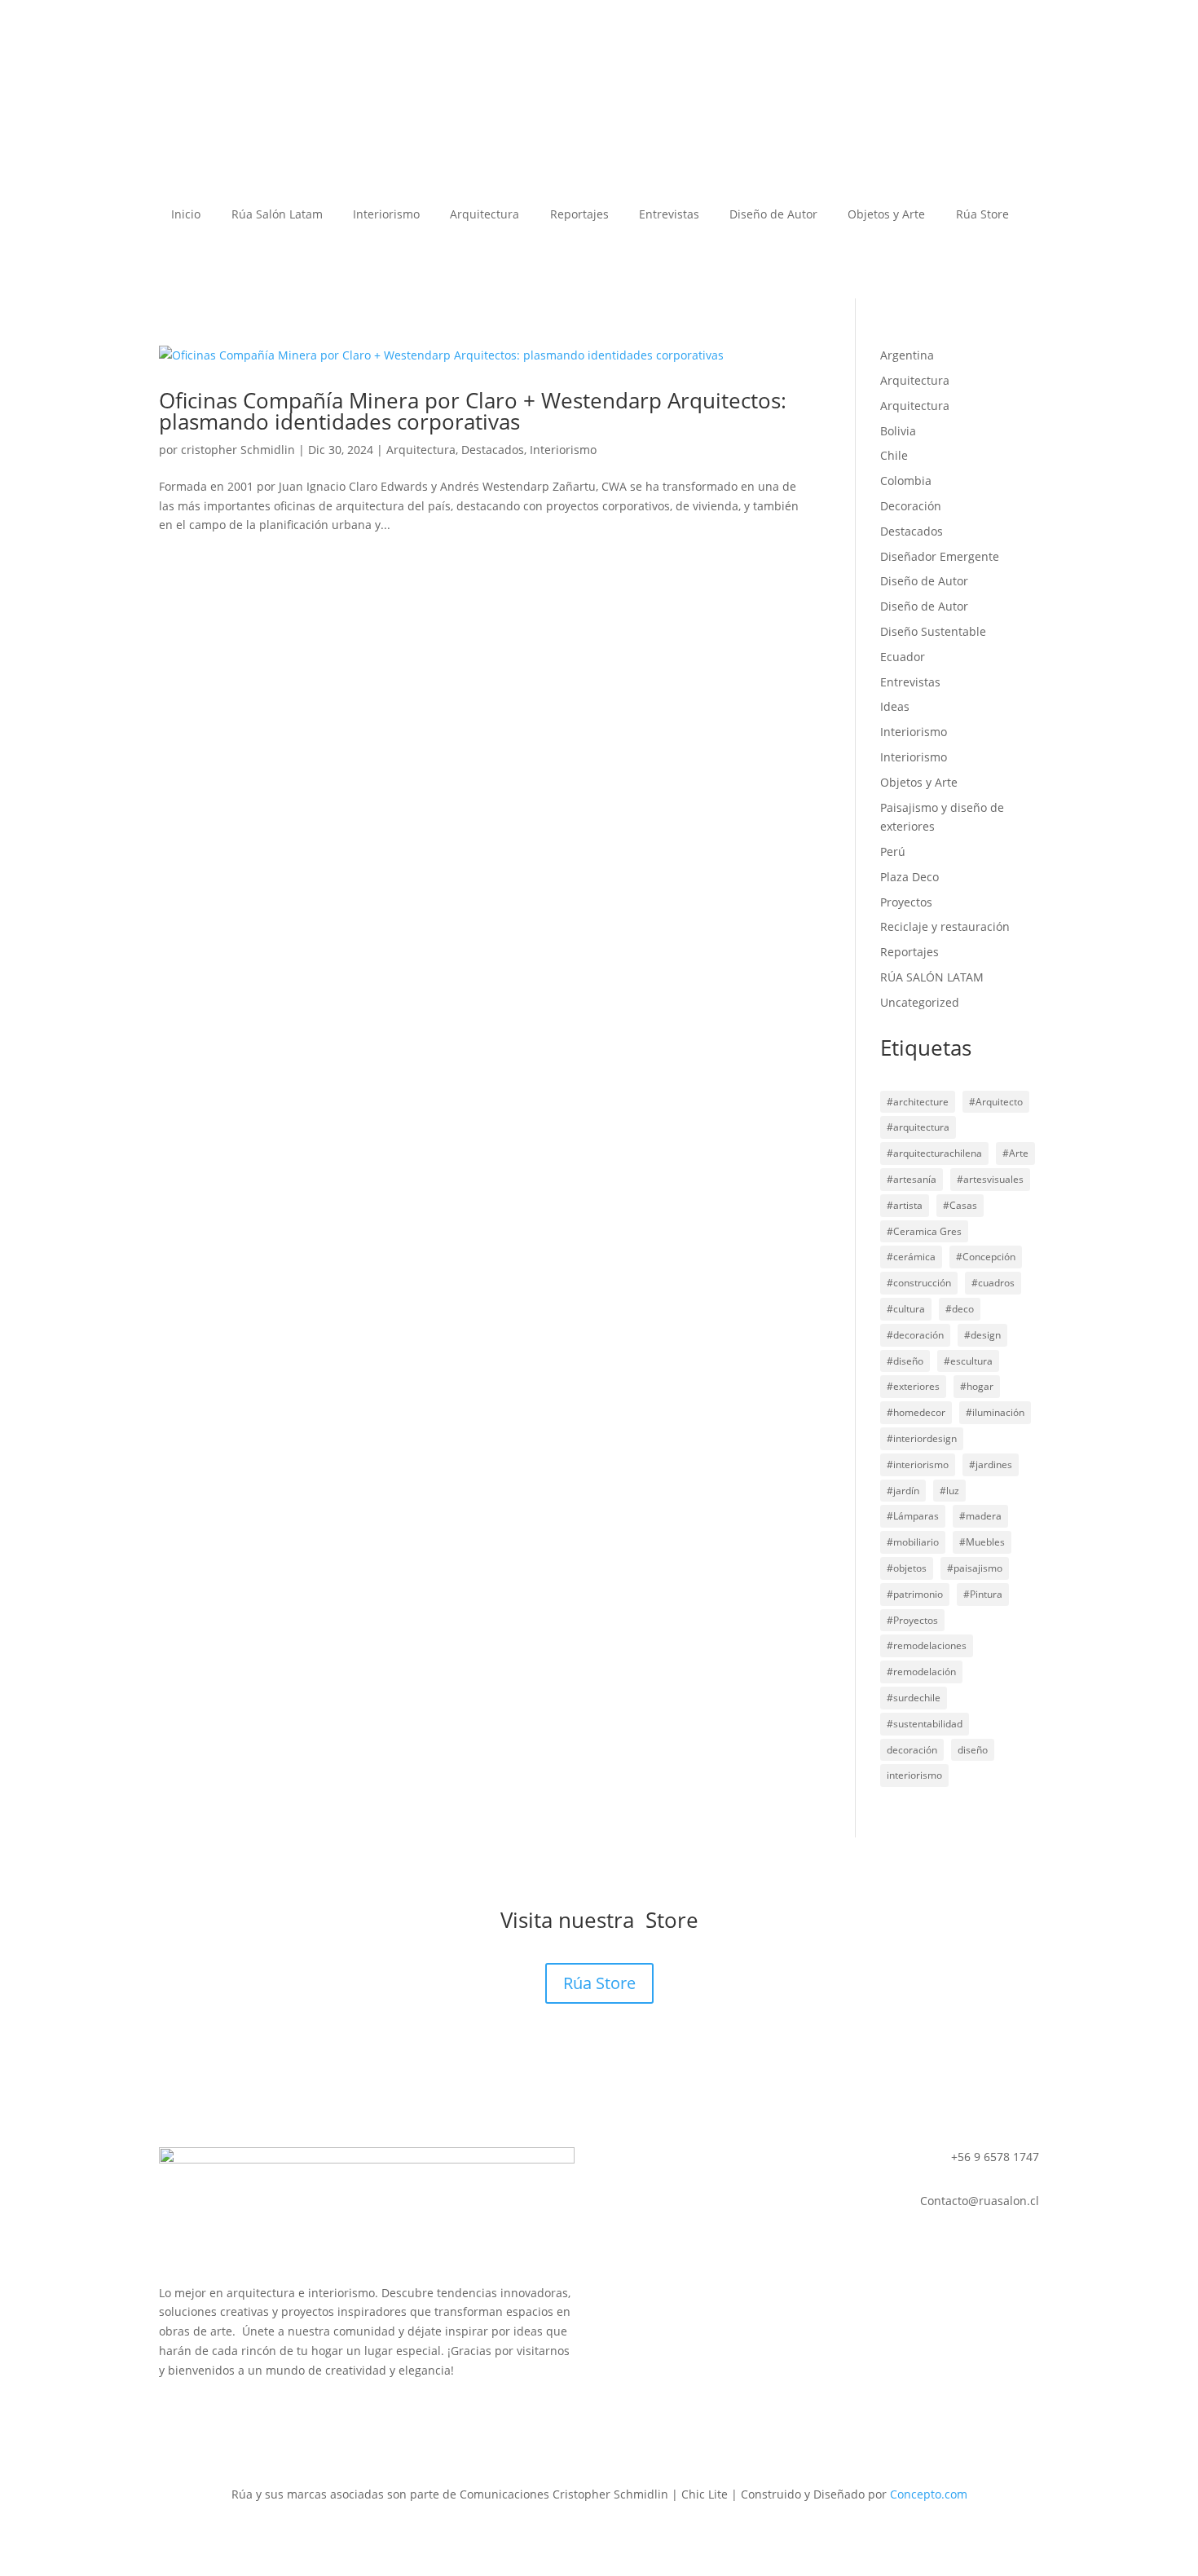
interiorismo (914, 1775)
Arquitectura (484, 215)
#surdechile (914, 1698)
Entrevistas (669, 215)
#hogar (977, 1386)
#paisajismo (975, 1568)
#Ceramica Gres (924, 1231)
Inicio (186, 215)
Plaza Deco (910, 877)
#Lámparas (913, 1516)
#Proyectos (912, 1620)
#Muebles (982, 1542)
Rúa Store (982, 215)
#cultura (906, 1309)
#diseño (905, 1361)
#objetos (907, 1568)
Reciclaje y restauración (945, 926)
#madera (980, 1516)
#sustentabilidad (925, 1724)
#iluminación (995, 1412)
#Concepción (986, 1257)
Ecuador (903, 657)
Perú (893, 851)
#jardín (903, 1491)
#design (982, 1335)
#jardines (991, 1464)
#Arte (1015, 1153)
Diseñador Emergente (940, 556)
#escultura (968, 1361)
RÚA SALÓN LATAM (932, 977)
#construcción (919, 1283)
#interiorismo (918, 1464)
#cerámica (911, 1257)
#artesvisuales (990, 1179)
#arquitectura (918, 1127)
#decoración (915, 1335)
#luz (949, 1491)
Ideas (895, 706)
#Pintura (983, 1594)
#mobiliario (913, 1542)
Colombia (906, 481)
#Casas (960, 1205)
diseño (973, 1750)
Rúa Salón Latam (277, 215)
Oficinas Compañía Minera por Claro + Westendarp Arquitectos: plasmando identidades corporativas (473, 411)
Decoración (911, 506)
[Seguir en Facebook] (172, 2417)
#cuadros (993, 1283)
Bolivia (898, 431)
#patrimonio (915, 1594)
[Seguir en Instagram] (205, 2417)
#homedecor (916, 1412)
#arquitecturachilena (934, 1153)
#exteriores (913, 1386)
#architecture (918, 1102)
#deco (960, 1309)
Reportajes (579, 215)
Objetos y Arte (886, 215)
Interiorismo (386, 215)
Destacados (493, 450)
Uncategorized (920, 1002)
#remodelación (921, 1672)
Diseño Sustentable (933, 631)
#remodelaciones (927, 1645)
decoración (912, 1750)
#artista (905, 1205)
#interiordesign (922, 1438)
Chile (894, 455)
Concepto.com (929, 2494)
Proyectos (906, 902)
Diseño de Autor (773, 215)
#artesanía (912, 1179)
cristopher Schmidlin (238, 450)
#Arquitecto (996, 1102)
